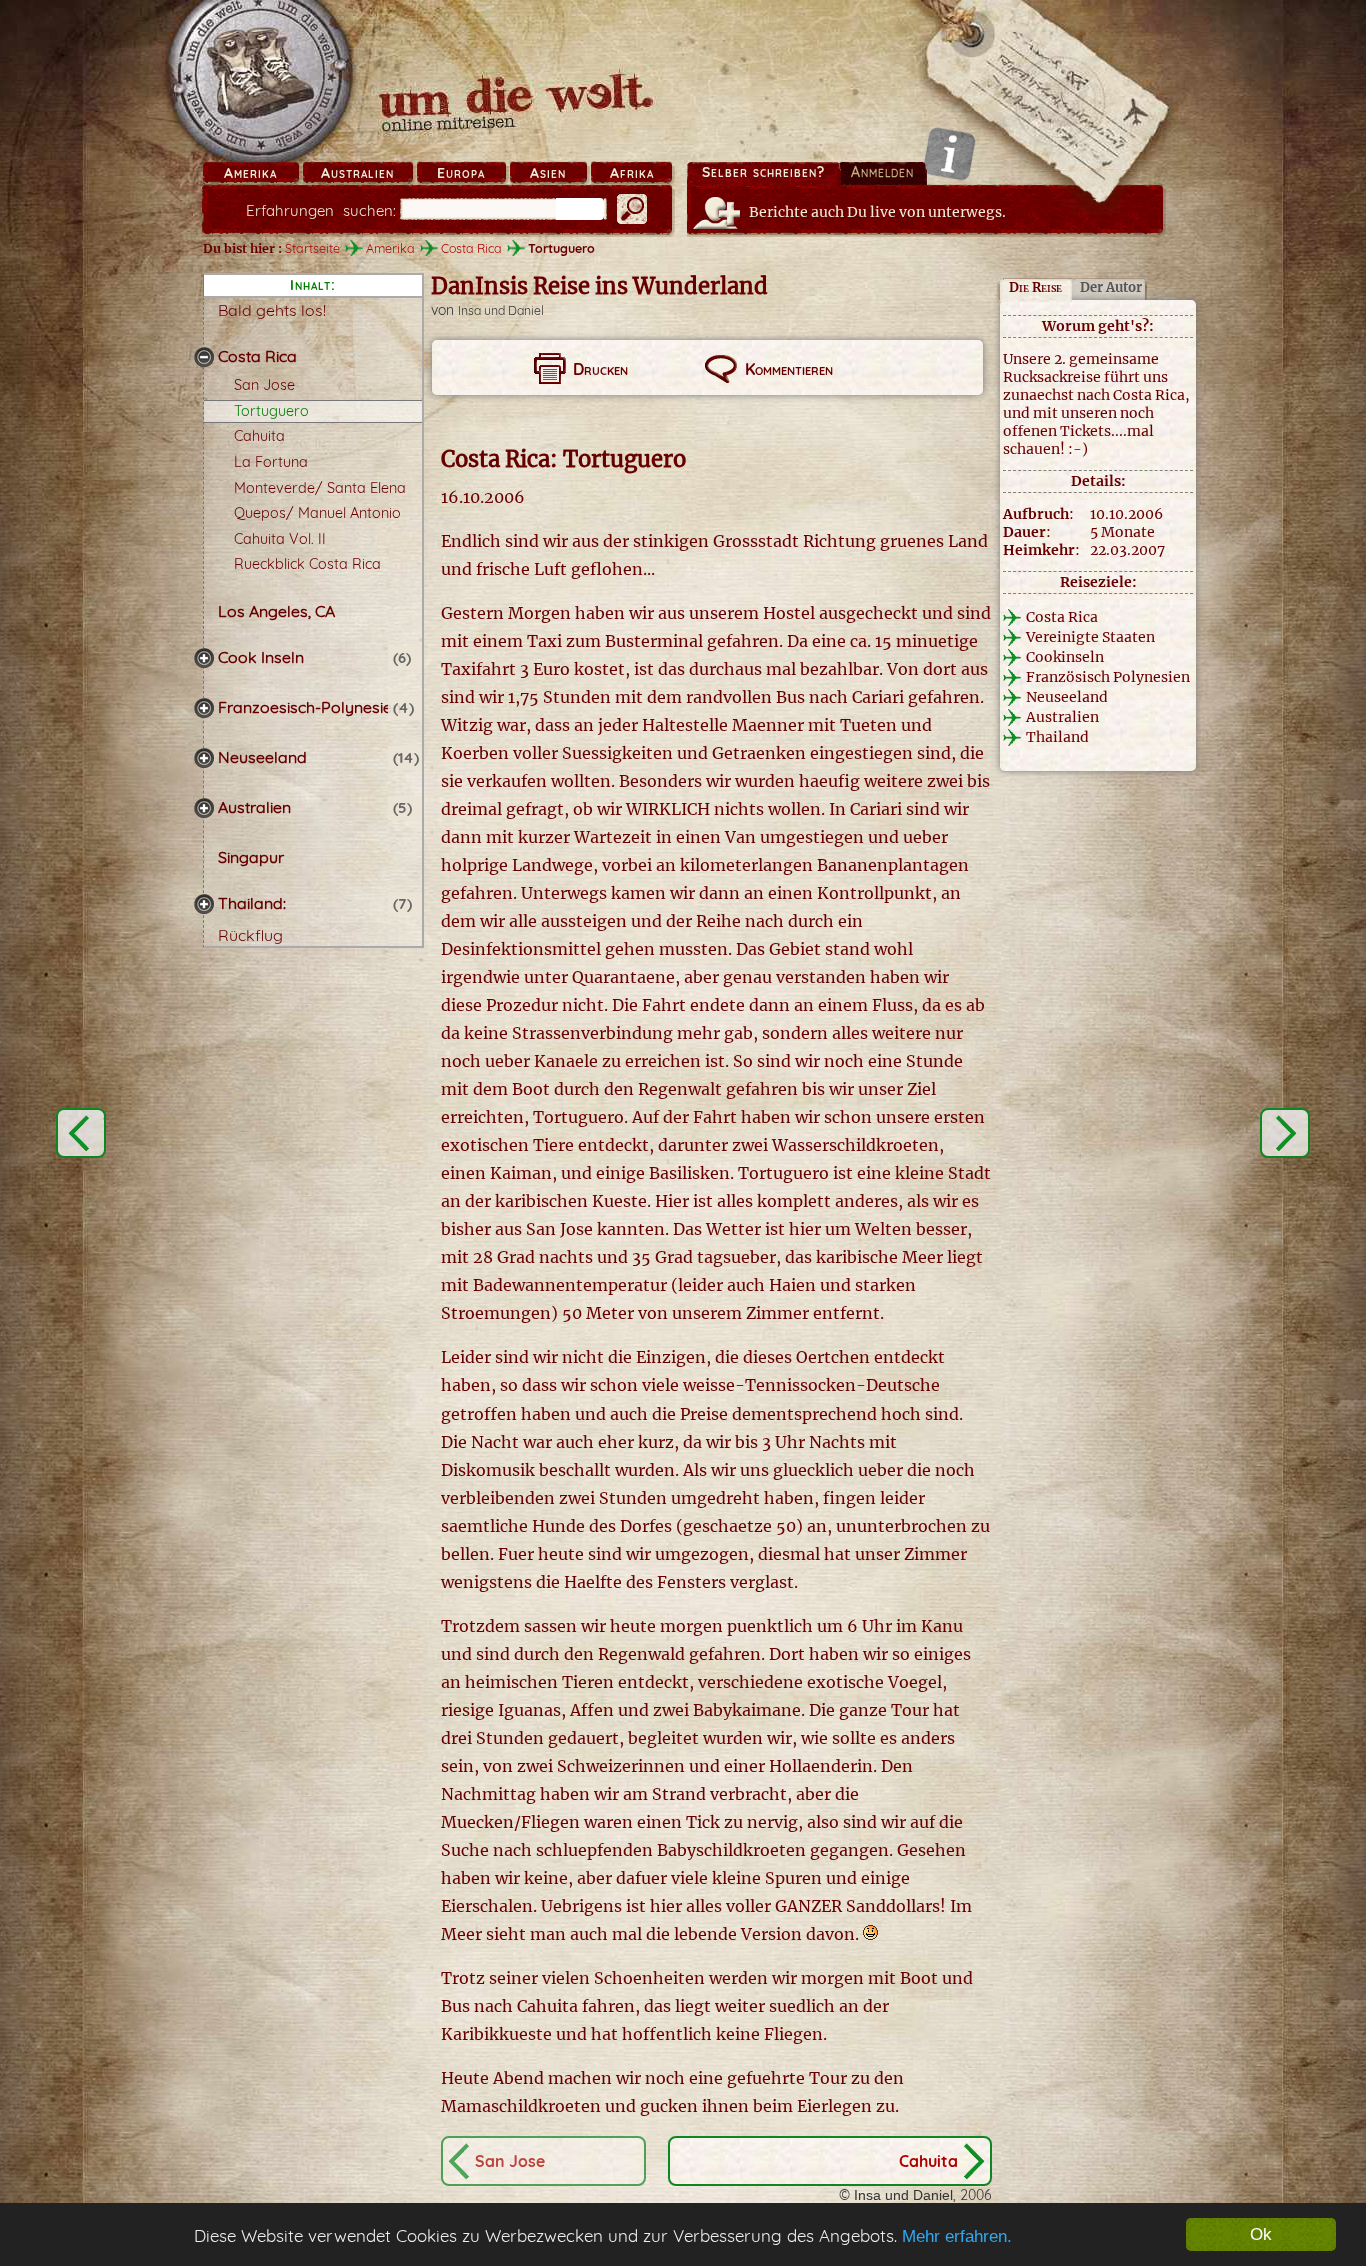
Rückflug (250, 935)
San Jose (264, 385)
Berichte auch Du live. (877, 212)
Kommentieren (789, 369)
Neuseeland (262, 757)
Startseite (312, 248)
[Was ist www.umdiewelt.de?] (949, 153)
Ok (1261, 2234)
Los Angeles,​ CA (276, 611)
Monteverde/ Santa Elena (320, 488)
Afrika (632, 173)
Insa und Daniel (501, 310)
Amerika (250, 173)
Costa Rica (257, 356)
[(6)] (204, 658)
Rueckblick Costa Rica (307, 564)
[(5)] (204, 808)
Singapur (251, 857)
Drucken (600, 369)
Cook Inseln (261, 657)
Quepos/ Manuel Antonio (317, 513)
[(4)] (204, 708)
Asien (548, 173)
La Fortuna (271, 462)
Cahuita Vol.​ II (280, 539)
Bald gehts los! (272, 310)
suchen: (321, 210)
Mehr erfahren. (957, 2236)
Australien (357, 173)
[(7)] (204, 904)
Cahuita (259, 436)
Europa (461, 173)
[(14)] (204, 758)
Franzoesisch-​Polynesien (309, 707)
